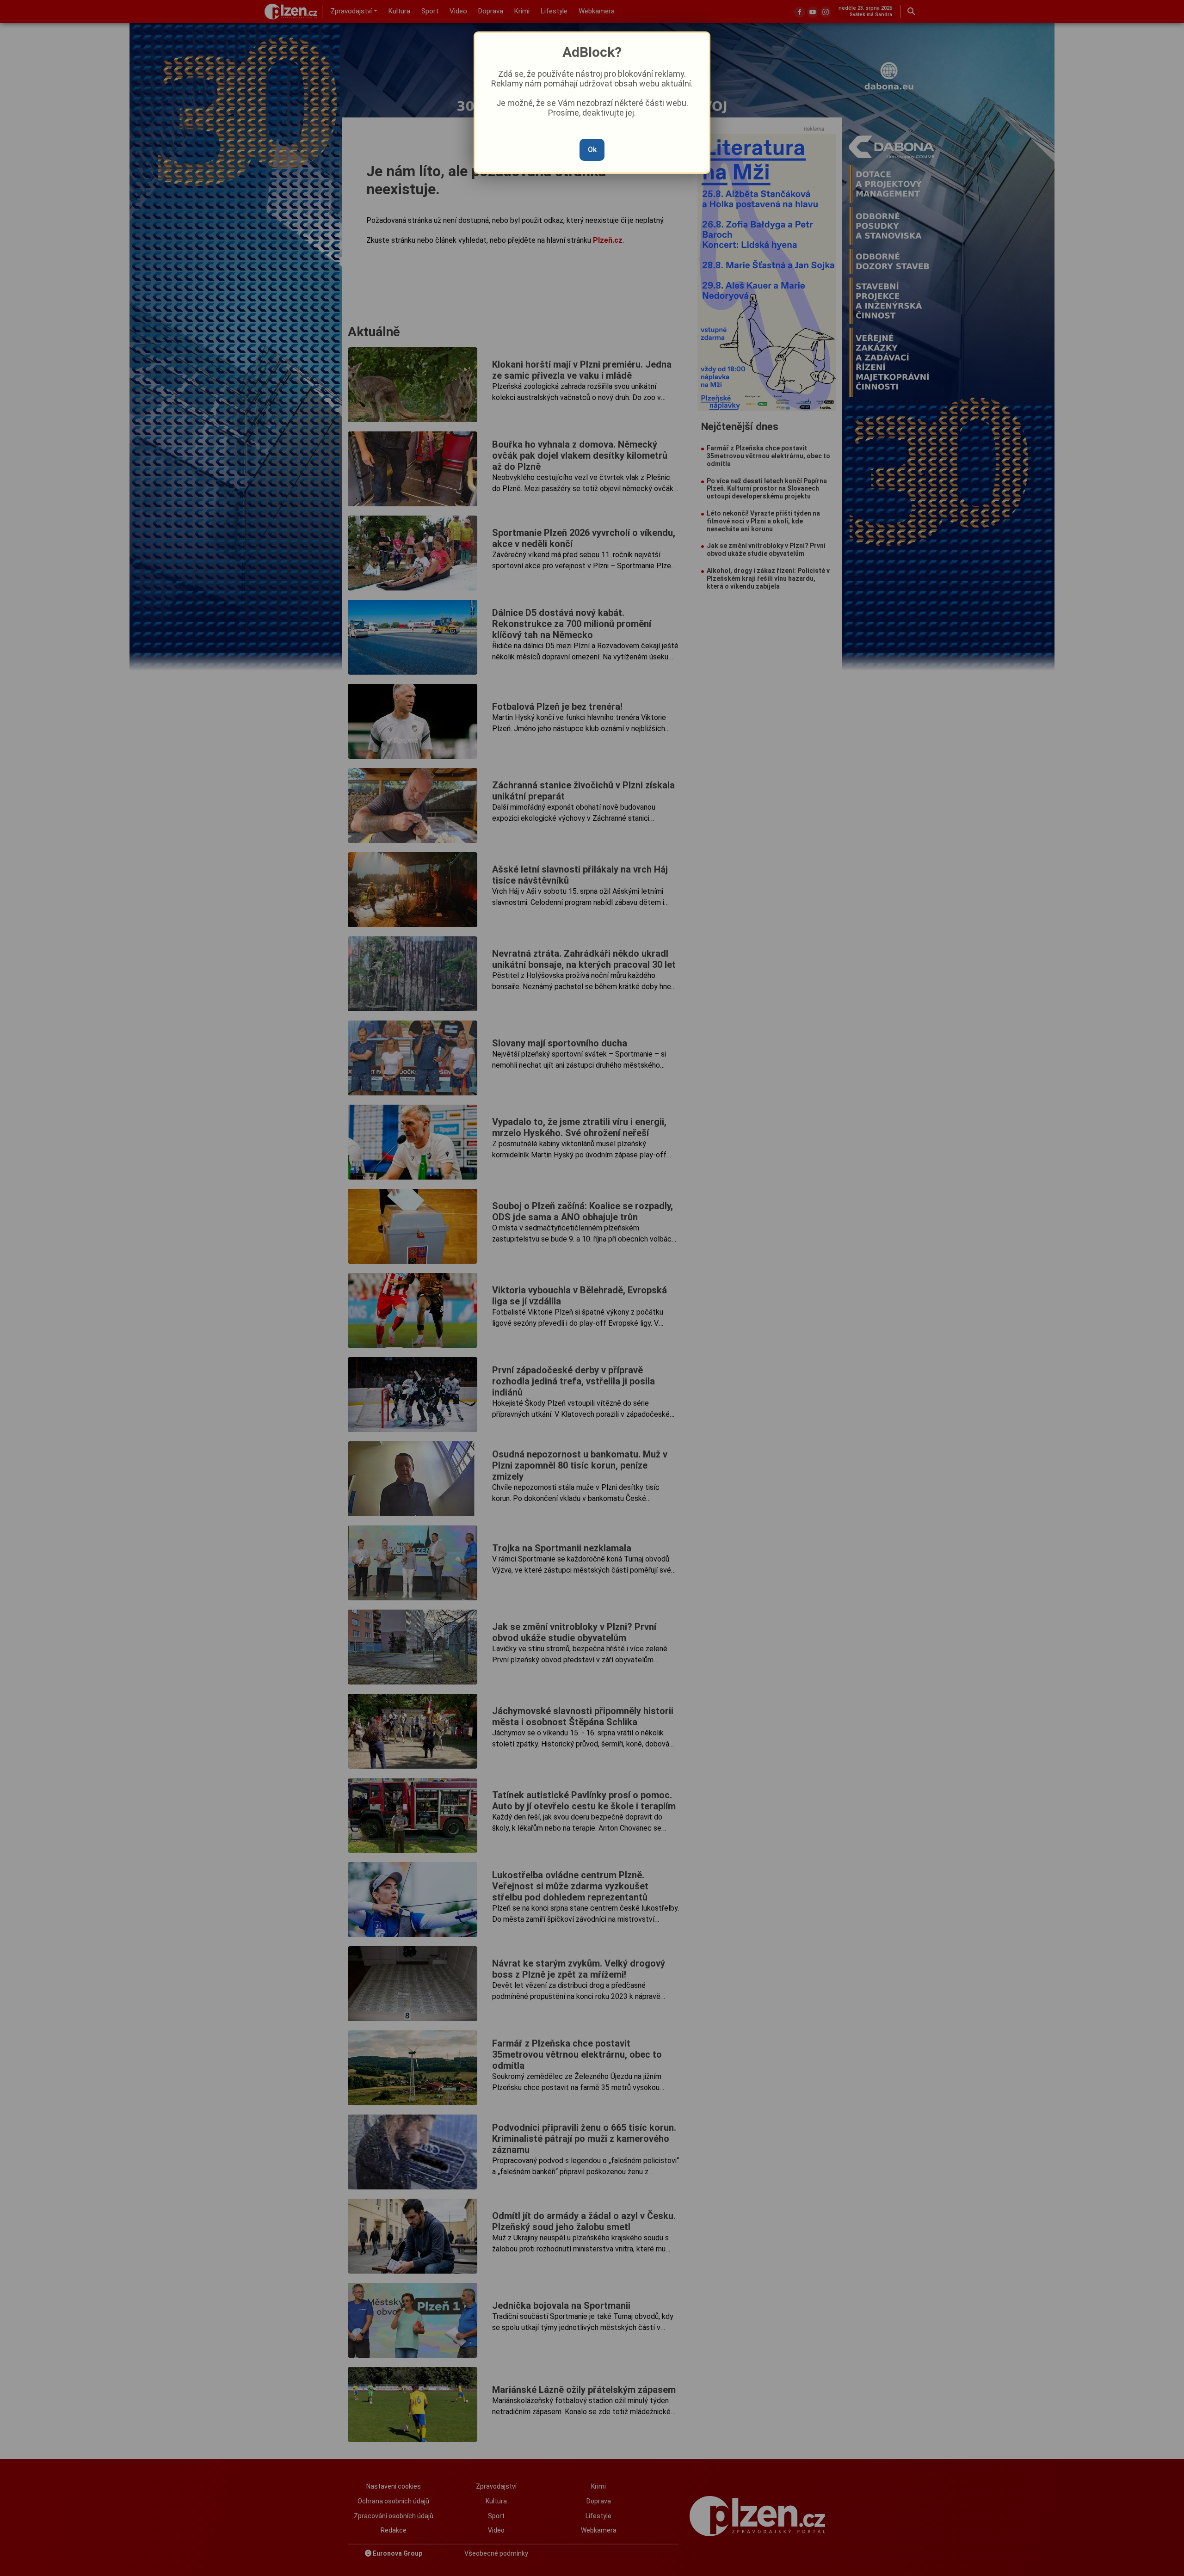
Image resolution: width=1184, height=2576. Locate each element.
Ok (592, 150)
